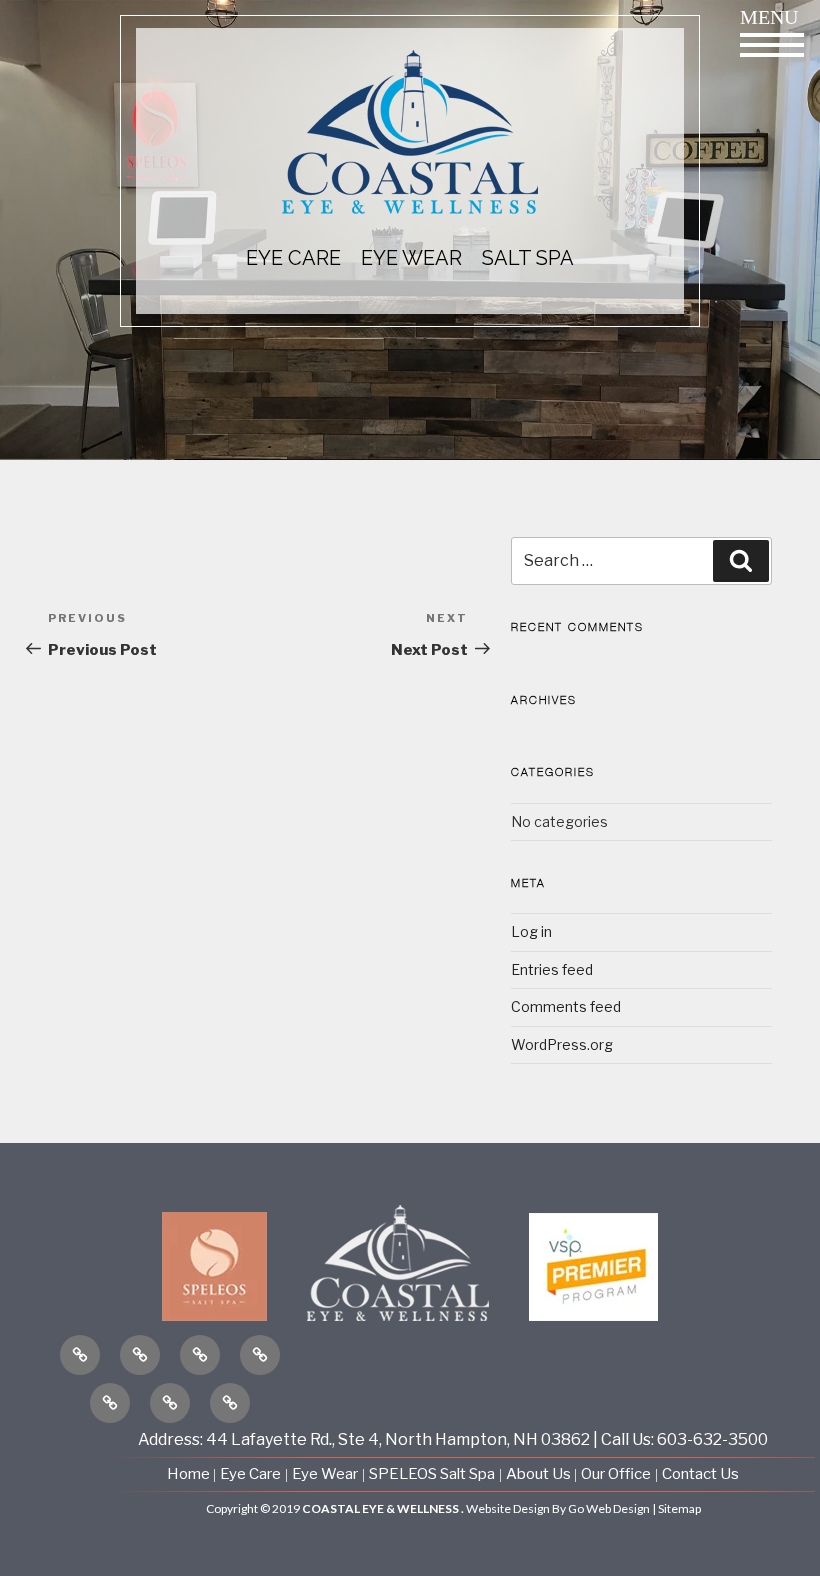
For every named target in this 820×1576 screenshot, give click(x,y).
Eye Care (250, 1474)
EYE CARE (293, 258)
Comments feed (566, 1006)
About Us (540, 1474)
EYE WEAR (411, 258)
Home (190, 1474)
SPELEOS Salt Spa (432, 1474)
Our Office (616, 1474)
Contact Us (700, 1474)
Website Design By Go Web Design (558, 1508)
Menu (769, 17)
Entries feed (552, 969)
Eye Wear (325, 1474)
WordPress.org (562, 1044)
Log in (531, 931)
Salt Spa (528, 258)
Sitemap (679, 1508)
